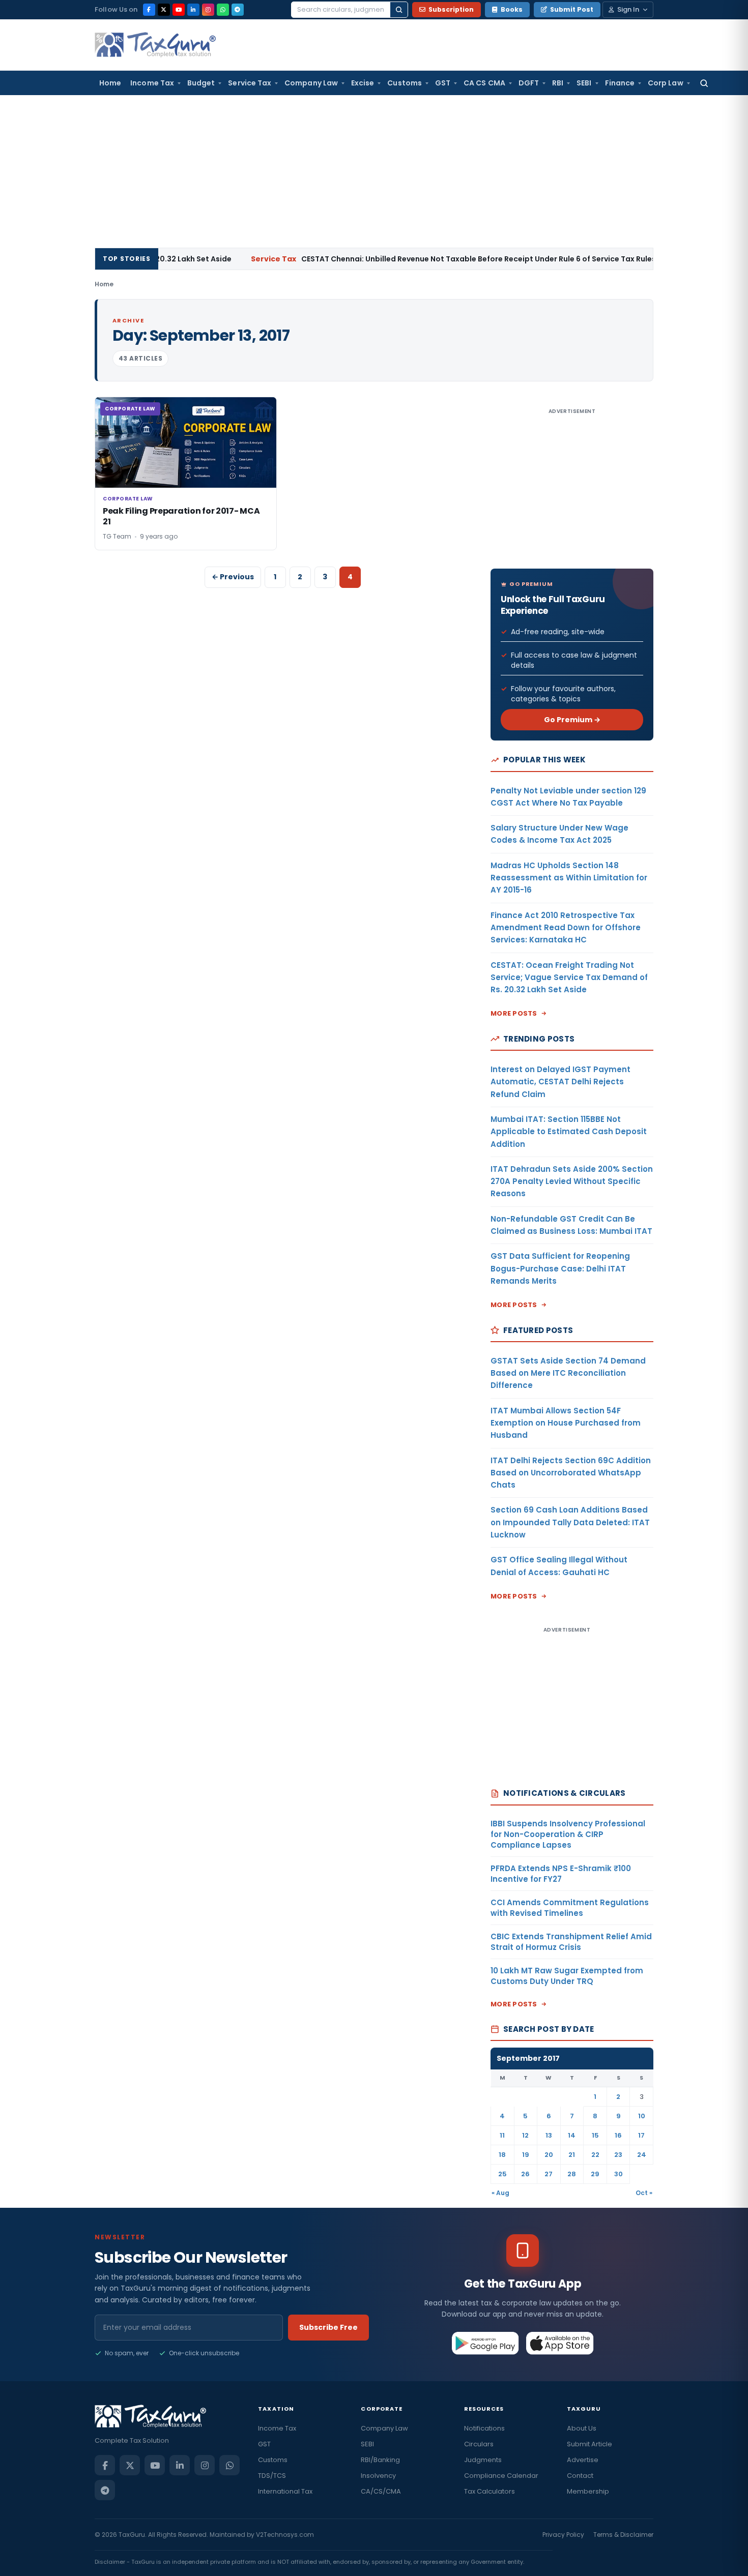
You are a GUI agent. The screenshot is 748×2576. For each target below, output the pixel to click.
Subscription (451, 9)
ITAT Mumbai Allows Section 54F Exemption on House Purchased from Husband (566, 1423)
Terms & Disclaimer (623, 2535)
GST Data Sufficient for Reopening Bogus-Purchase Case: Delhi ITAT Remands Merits (560, 1268)
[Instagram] (208, 10)
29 (595, 2174)
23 (618, 2155)
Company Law (311, 83)
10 (642, 2116)
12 (525, 2135)
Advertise (583, 2460)
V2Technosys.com (285, 2535)
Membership (588, 2491)
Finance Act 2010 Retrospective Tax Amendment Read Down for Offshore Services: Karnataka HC (566, 928)
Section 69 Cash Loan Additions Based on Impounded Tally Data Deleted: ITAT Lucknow (570, 1522)
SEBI (584, 83)
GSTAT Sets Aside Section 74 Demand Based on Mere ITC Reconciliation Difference (568, 1373)
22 (595, 2155)
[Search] (399, 10)
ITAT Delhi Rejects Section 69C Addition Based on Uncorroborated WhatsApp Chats (571, 1473)
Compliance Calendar (501, 2476)
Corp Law (666, 83)
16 (618, 2135)
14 (572, 2135)
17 (641, 2135)
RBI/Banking (380, 2460)
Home (110, 83)
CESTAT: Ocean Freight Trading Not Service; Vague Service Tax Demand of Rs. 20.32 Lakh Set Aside (569, 978)
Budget (201, 83)
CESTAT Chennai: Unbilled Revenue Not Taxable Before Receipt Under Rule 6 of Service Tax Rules (401, 259)
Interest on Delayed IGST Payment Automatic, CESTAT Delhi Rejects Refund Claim (560, 1082)
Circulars (479, 2444)
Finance (620, 83)
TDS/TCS (272, 2476)
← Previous (233, 577)
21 (572, 2155)
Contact (580, 2476)
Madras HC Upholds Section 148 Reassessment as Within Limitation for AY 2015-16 (569, 878)
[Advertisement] (374, 171)
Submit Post (572, 9)
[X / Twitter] (164, 10)
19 (526, 2155)
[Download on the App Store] (560, 2343)
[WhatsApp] (223, 10)
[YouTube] (179, 10)
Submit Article (589, 2444)
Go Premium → (572, 720)
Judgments (483, 2460)
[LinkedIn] (193, 10)
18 (502, 2155)
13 (549, 2135)
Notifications (484, 2428)
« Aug (500, 2193)
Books (512, 9)
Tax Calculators (490, 2491)
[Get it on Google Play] (486, 2343)
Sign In (628, 9)
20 (549, 2155)
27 (549, 2174)
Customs (405, 83)
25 (502, 2174)
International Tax (285, 2491)
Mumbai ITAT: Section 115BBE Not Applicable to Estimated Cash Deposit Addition (569, 1132)
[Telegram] (238, 10)
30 (618, 2174)
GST (443, 83)
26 (525, 2174)
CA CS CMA (484, 83)
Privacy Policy (563, 2535)
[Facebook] (149, 10)
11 (502, 2135)
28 (572, 2174)
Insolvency (378, 2476)
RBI (558, 83)
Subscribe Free (328, 2327)
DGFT (529, 83)
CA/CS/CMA (381, 2491)
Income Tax (152, 83)
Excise (363, 83)
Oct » (644, 2193)
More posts (514, 1013)
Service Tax (250, 83)
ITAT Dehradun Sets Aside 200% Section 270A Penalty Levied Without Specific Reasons (572, 1181)
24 (642, 2155)
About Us (582, 2428)
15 (595, 2135)
